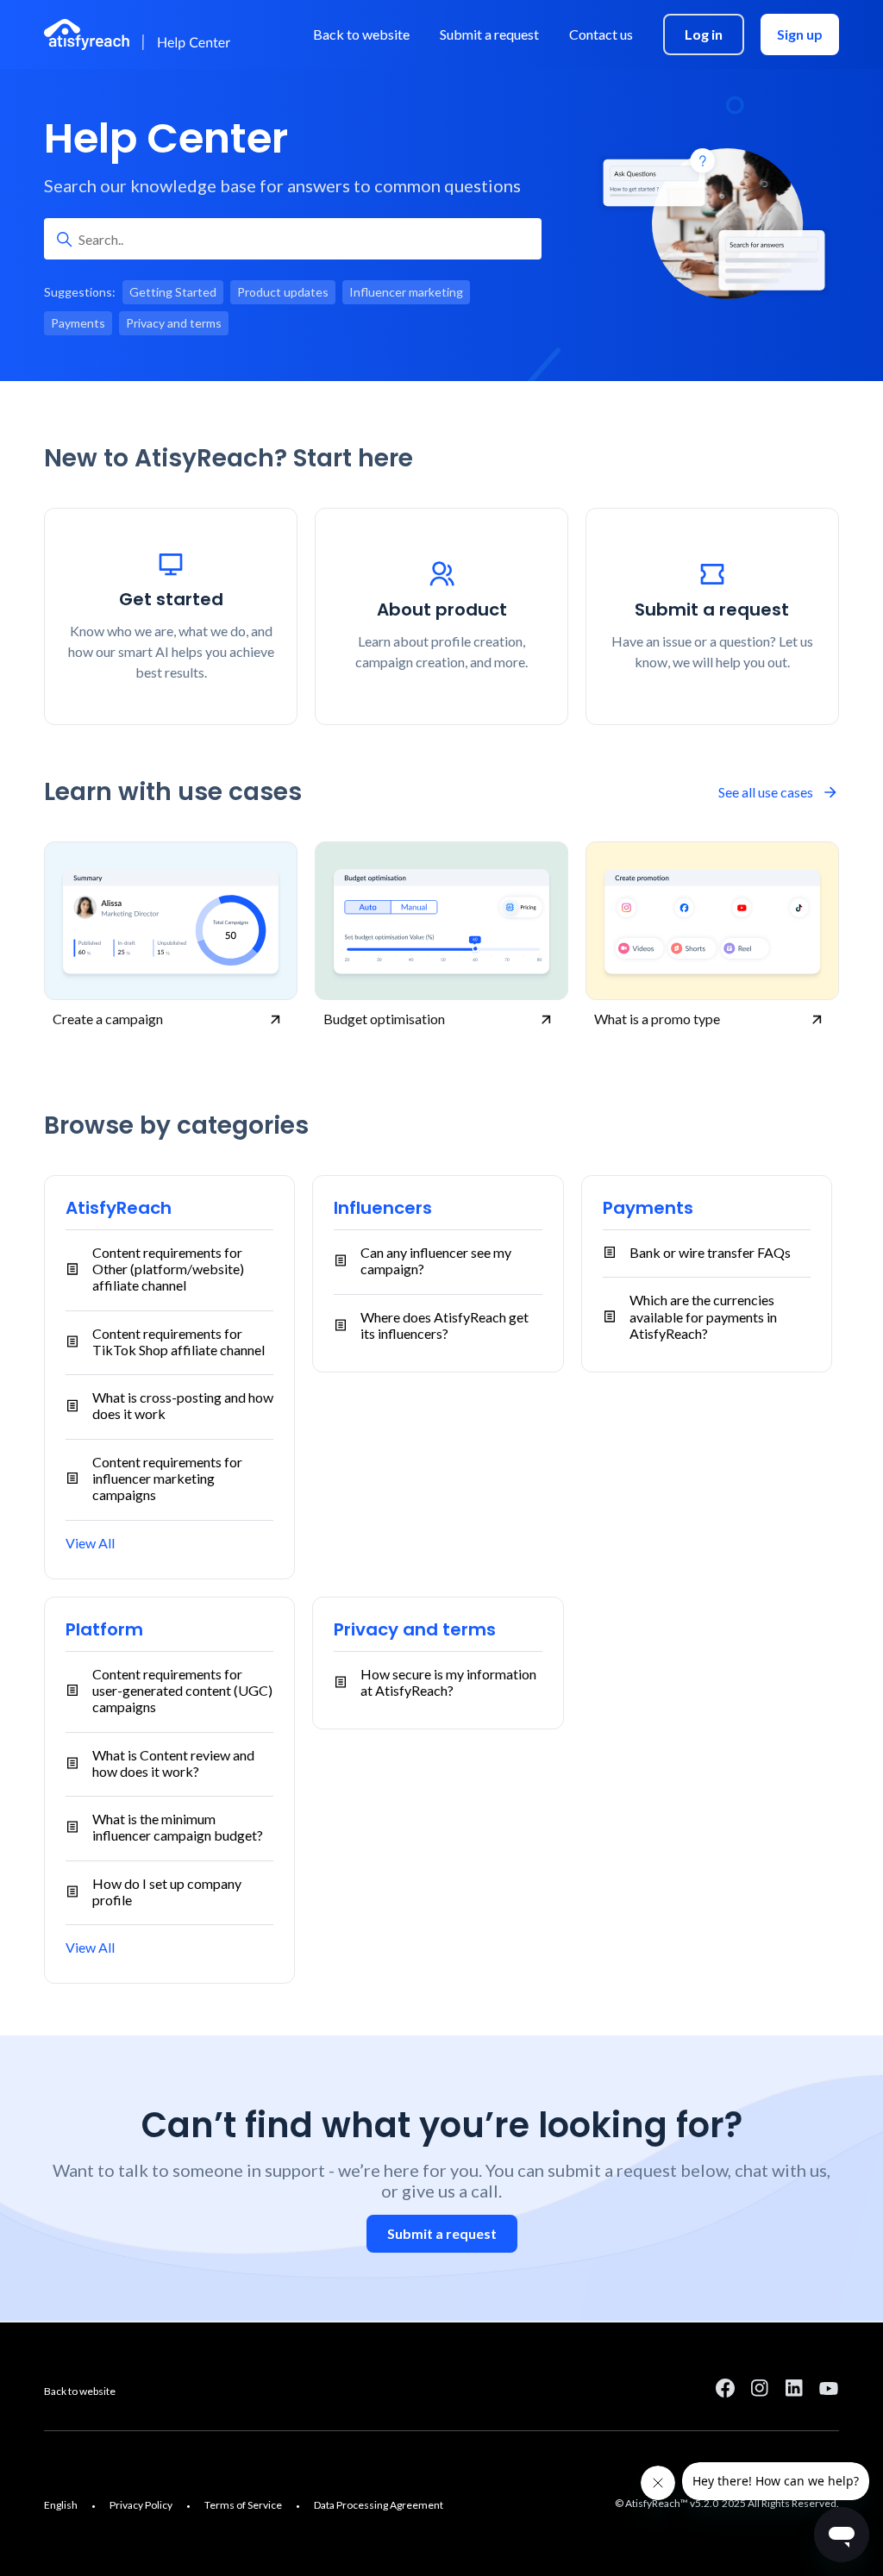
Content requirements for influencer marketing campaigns (167, 1478)
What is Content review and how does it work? (173, 1763)
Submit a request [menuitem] (489, 34)
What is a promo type (657, 1019)
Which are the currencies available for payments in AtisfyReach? (703, 1316)
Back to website (80, 2391)
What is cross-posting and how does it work (183, 1405)
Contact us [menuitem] (601, 34)
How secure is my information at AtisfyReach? (448, 1682)
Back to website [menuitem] (361, 34)
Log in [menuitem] (704, 34)
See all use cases (766, 792)
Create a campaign (108, 1019)
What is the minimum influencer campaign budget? (178, 1827)
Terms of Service (243, 2505)
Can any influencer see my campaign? (436, 1260)
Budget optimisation (384, 1019)
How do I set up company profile (167, 1891)
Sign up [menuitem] (800, 34)
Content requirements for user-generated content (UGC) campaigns (182, 1690)
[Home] (140, 34)
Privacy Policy (141, 2505)
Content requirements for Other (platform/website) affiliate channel (168, 1269)
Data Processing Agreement (379, 2505)
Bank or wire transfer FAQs (710, 1252)
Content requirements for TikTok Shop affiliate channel (178, 1341)
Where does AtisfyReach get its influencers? (445, 1325)
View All (90, 1543)
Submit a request (442, 2233)
